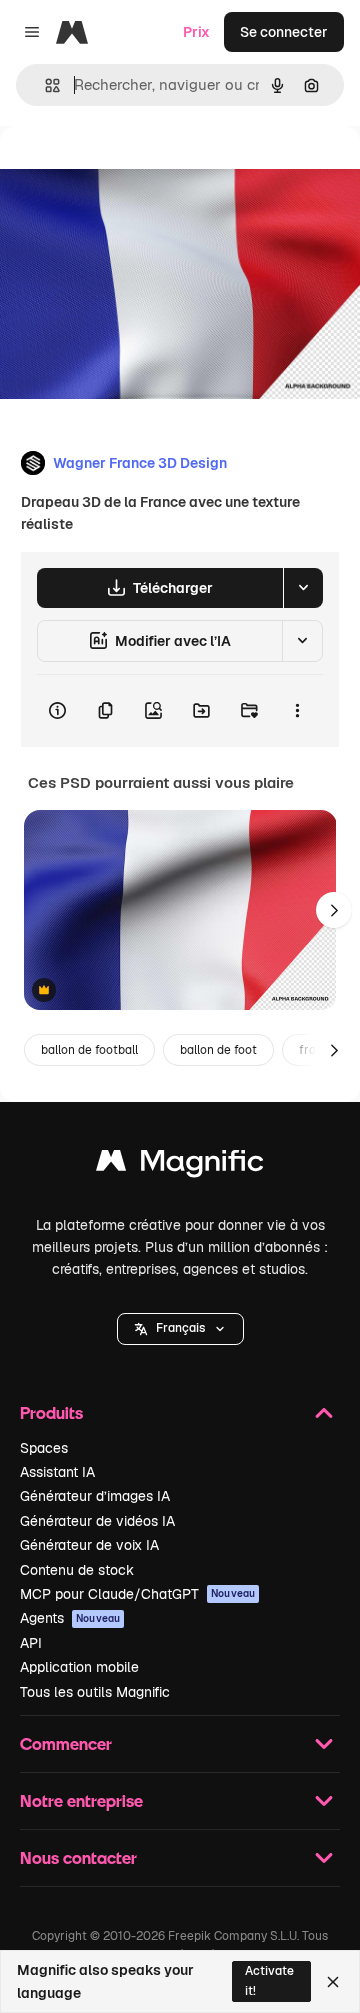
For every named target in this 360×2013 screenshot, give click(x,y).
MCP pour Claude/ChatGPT (137, 1594)
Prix (196, 32)
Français (180, 1328)
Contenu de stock (77, 1570)
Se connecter (284, 32)
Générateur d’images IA (95, 1496)
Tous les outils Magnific (95, 1692)
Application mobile (79, 1667)
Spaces (44, 1448)
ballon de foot (218, 1050)
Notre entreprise (81, 1800)
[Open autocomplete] (44, 85)
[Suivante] (334, 910)
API (31, 1643)
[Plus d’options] (297, 711)
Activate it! (269, 1980)
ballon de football (89, 1050)
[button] (180, 1329)
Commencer (66, 1743)
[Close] (333, 1982)
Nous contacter (78, 1857)
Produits (51, 1412)
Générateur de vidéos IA (97, 1521)
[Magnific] (180, 1165)
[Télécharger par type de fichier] (303, 588)
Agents (70, 1618)
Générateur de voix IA (89, 1545)
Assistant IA (57, 1472)
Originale (132, 171)
